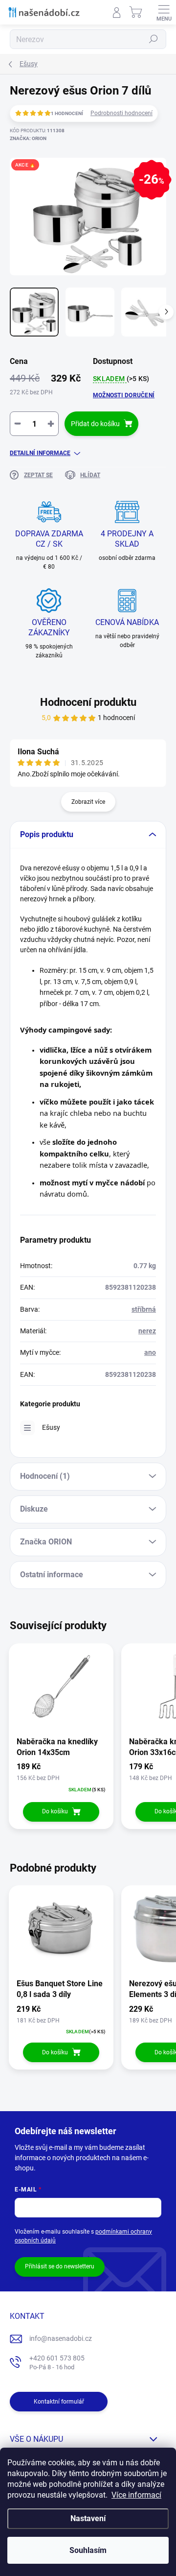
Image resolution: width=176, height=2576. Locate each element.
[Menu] (164, 12)
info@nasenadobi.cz (61, 2338)
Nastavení (88, 2518)
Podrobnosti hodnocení (121, 113)
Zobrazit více (88, 802)
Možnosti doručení (124, 395)
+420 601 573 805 (57, 2363)
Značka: (28, 138)
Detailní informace (40, 453)
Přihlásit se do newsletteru (60, 2266)
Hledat (154, 39)
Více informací (136, 2495)
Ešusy (51, 1427)
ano (150, 1352)
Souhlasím (88, 2550)
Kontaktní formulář (59, 2402)
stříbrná (144, 1309)
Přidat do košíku (95, 424)
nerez (147, 1331)
